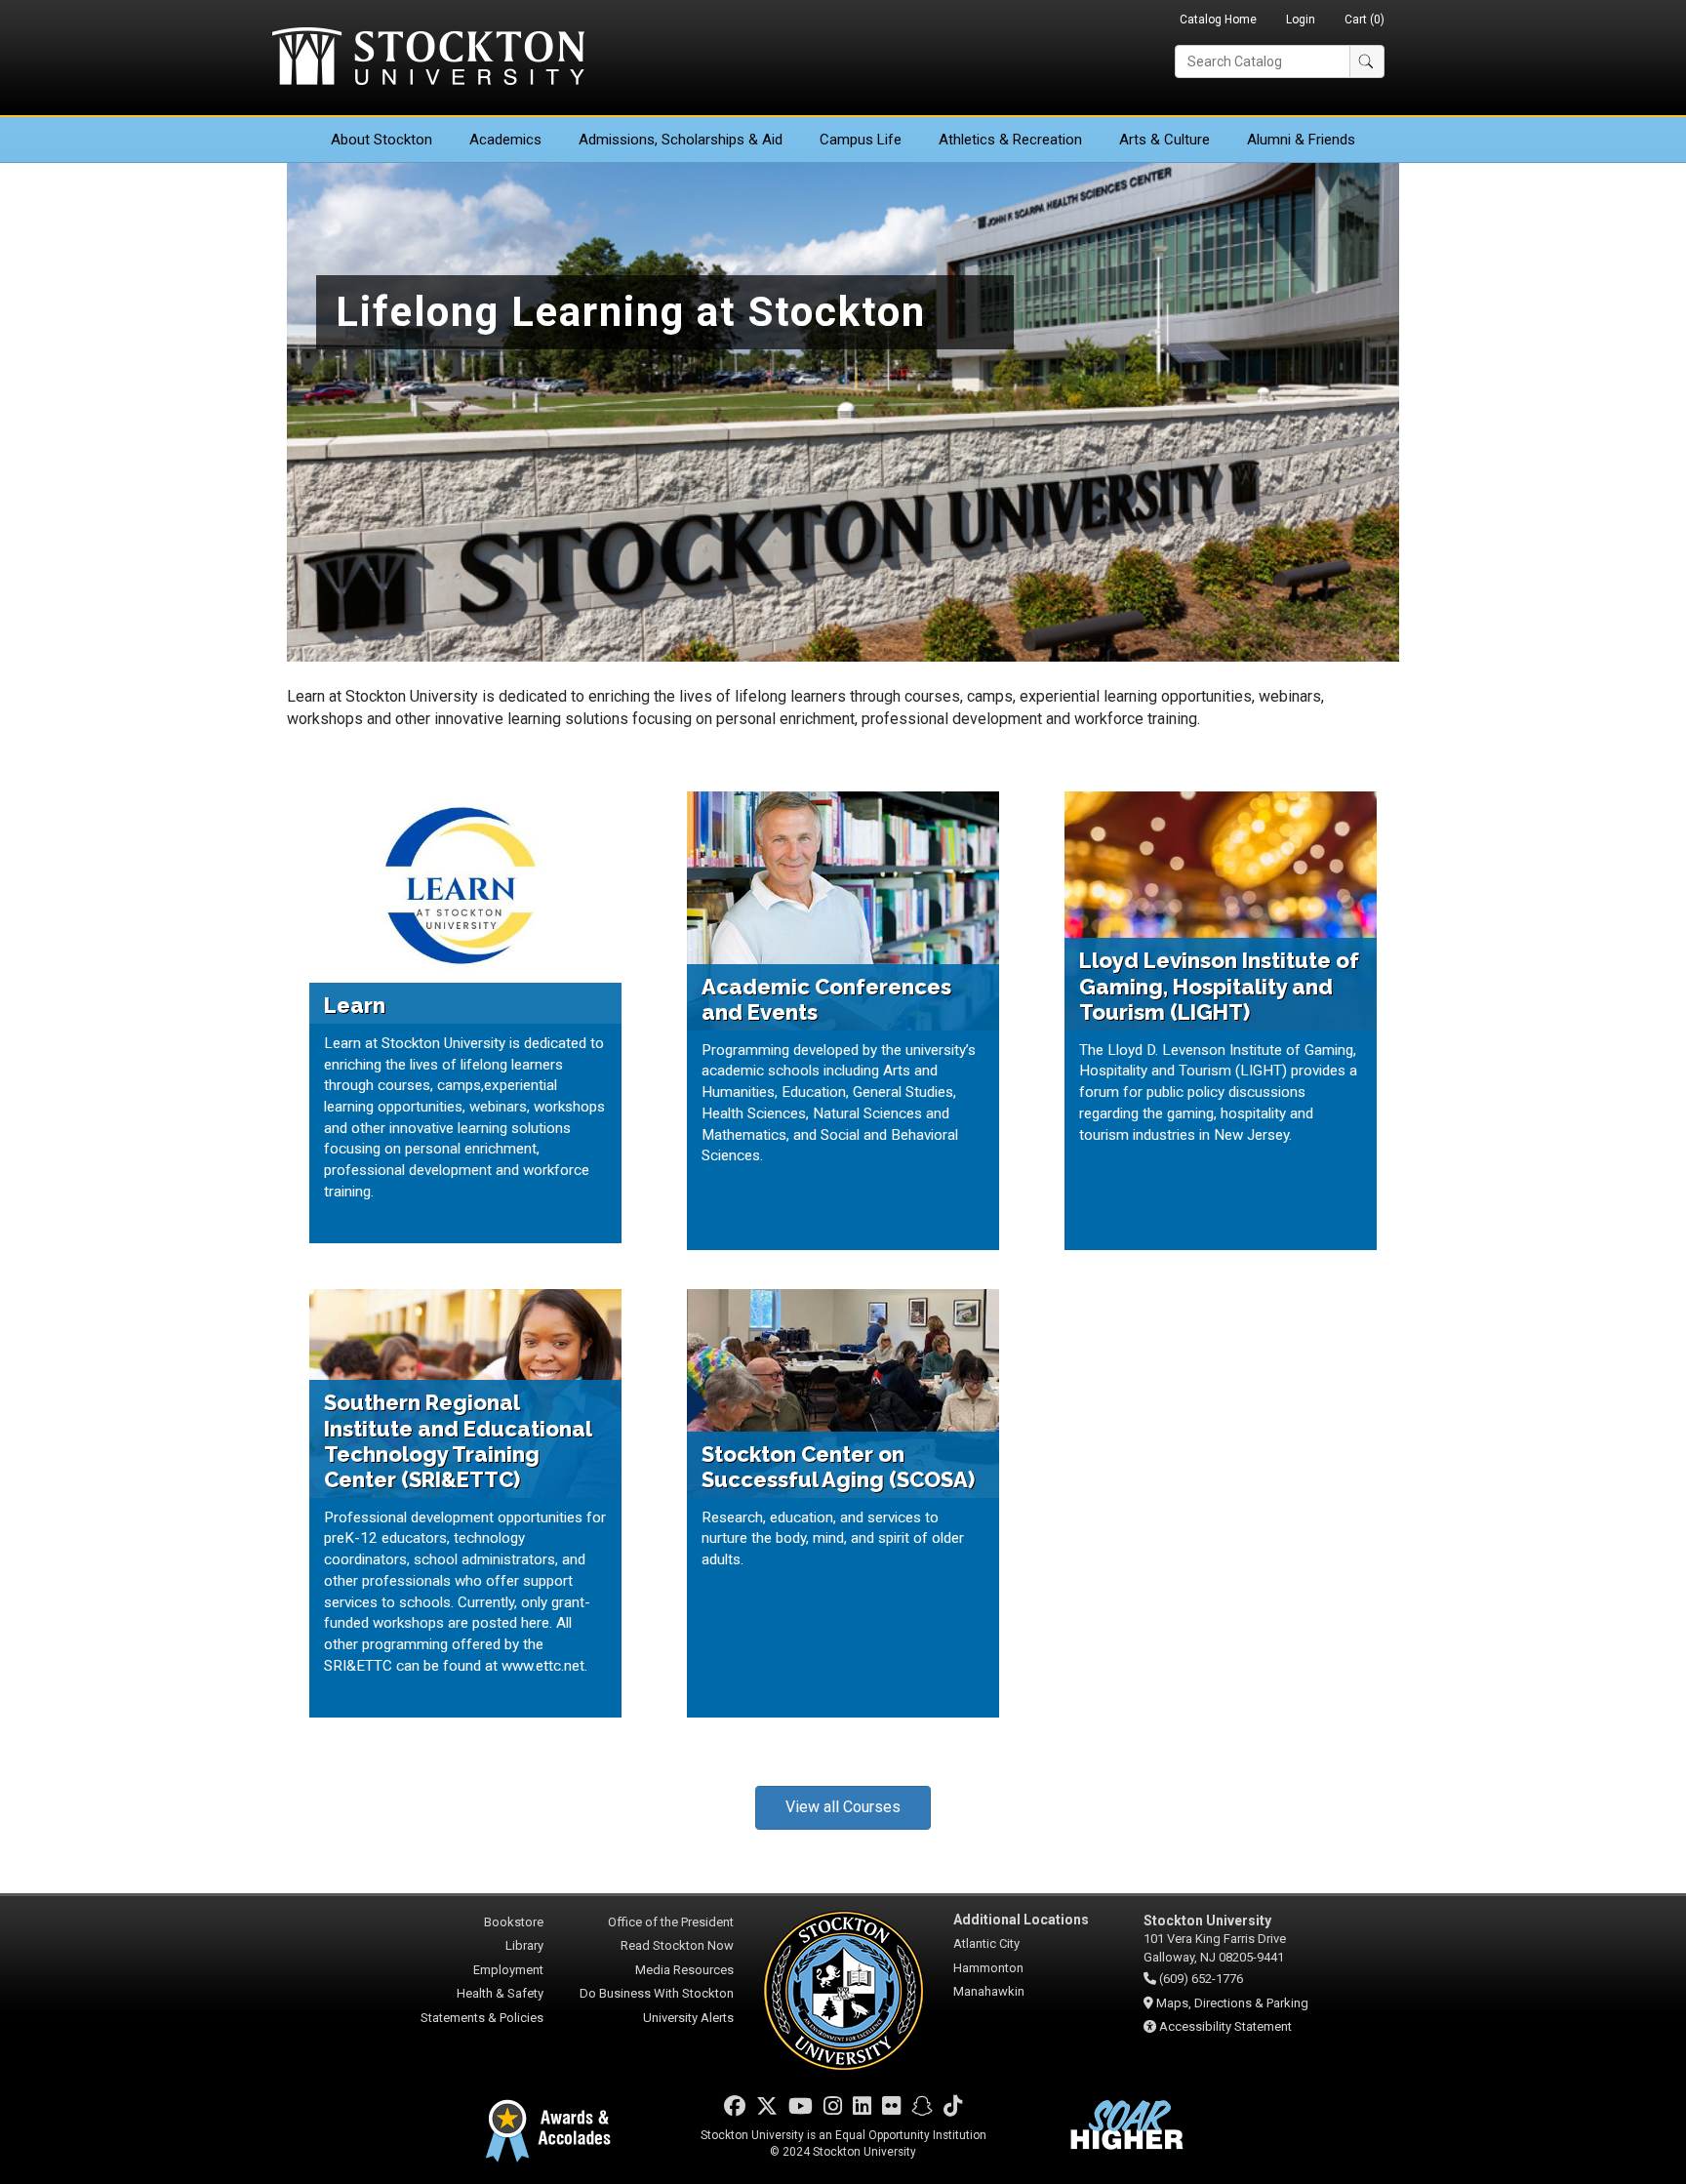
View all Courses (843, 1807)
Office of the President (671, 1922)
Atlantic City (986, 1943)
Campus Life (861, 140)
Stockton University (428, 59)
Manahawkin (989, 1991)
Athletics (1010, 140)
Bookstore (514, 1922)
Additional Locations (1021, 1920)
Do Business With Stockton (657, 1993)
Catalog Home (1218, 20)
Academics (505, 140)
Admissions (681, 140)
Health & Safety (500, 1993)
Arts (1164, 140)
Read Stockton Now (677, 1945)
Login (1301, 20)
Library (524, 1945)
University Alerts (688, 2018)
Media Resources (684, 1970)
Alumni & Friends (1301, 140)
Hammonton (988, 1968)
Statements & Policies (482, 2018)
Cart (1365, 20)
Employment (508, 1970)
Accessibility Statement (1225, 2026)
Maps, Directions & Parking (1232, 2003)
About (381, 140)
